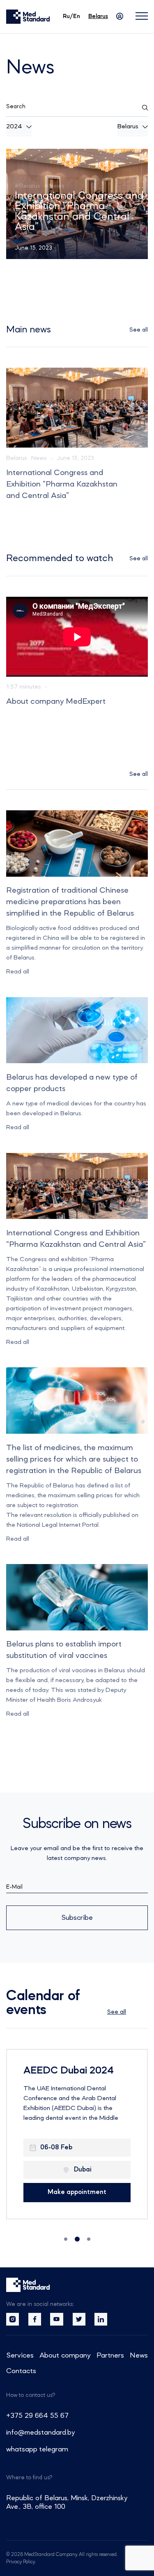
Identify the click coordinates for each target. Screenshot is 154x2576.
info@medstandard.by (40, 2433)
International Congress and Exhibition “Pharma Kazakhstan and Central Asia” (62, 484)
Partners (110, 2355)
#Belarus (28, 176)
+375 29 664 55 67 (37, 2416)
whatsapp (22, 2449)
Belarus (17, 458)
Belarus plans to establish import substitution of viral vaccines (64, 1650)
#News (54, 176)
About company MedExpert (56, 702)
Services (20, 2355)
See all (139, 330)
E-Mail (14, 1887)
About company (65, 2355)
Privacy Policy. (21, 2562)
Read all (18, 972)
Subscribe (77, 1918)
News (39, 458)
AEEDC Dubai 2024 (69, 2071)
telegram (54, 2449)
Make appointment (77, 2192)
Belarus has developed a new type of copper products (72, 1083)
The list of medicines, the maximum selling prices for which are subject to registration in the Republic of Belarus (74, 1460)
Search (16, 107)
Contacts (21, 2371)
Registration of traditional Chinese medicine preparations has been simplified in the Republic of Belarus (79, 206)
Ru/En (71, 16)
